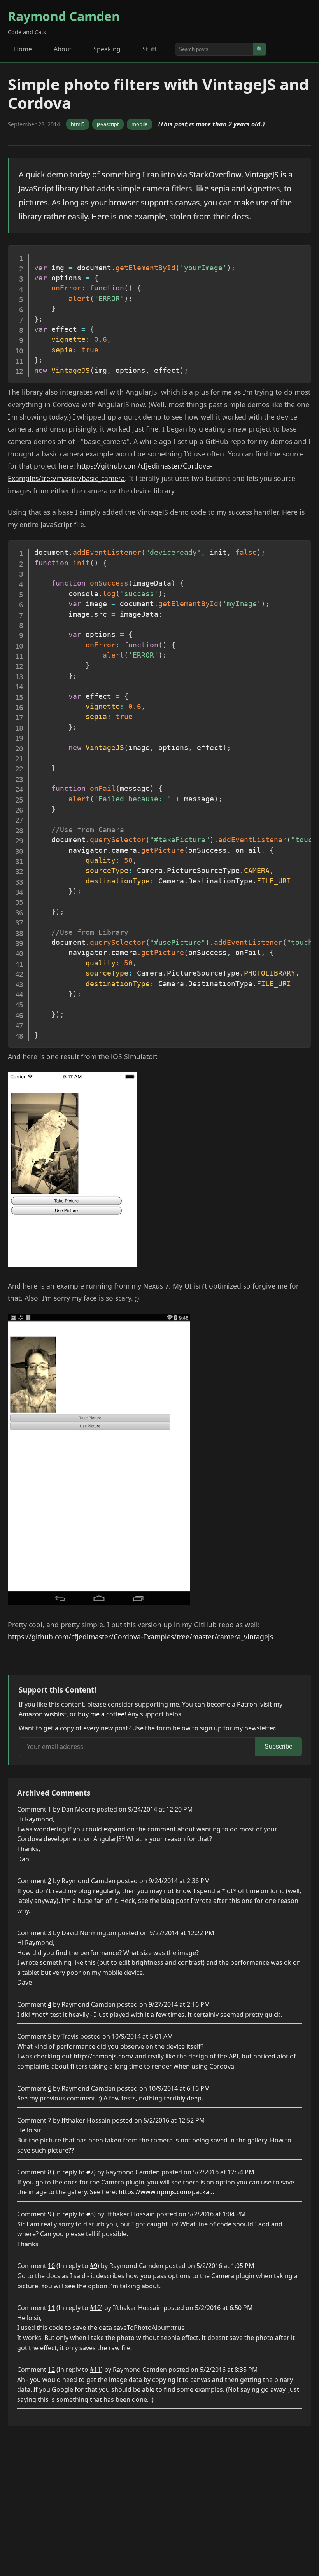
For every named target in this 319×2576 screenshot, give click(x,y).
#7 (90, 2172)
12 (51, 2370)
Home (23, 49)
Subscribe (279, 1746)
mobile (139, 124)
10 (51, 2266)
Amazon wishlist (43, 1714)
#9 (94, 2266)
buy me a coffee (101, 1714)
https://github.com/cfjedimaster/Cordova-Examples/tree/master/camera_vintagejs (140, 1637)
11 (51, 2308)
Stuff (149, 49)
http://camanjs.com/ (103, 2056)
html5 (78, 124)
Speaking (107, 49)
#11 (95, 2370)
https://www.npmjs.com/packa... (166, 2192)
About (63, 49)
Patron (247, 1704)
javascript (108, 124)
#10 (95, 2308)
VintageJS (262, 174)
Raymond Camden (64, 16)
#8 (90, 2214)
